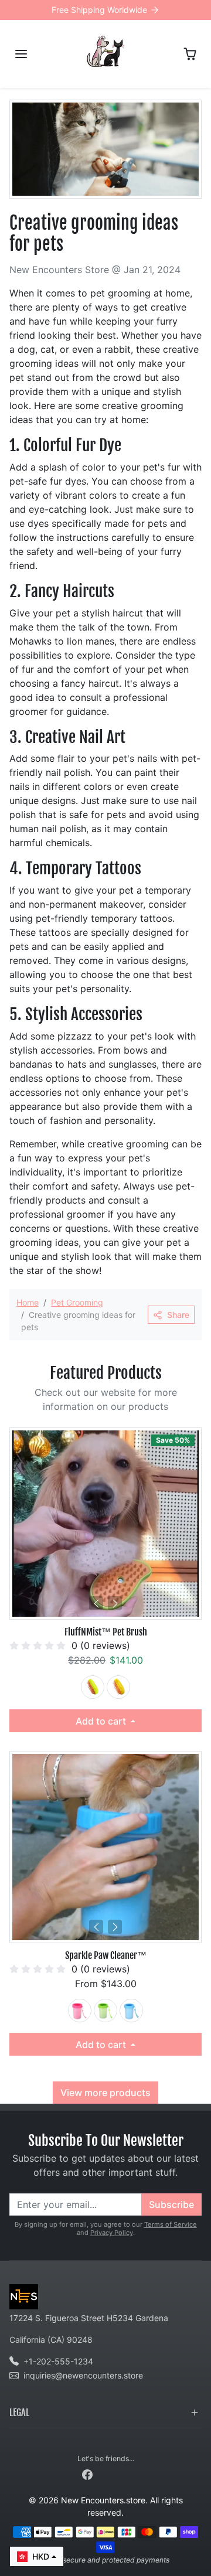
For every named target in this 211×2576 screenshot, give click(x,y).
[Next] (115, 1603)
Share (178, 1315)
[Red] (80, 2011)
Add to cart (102, 1721)
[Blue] (131, 2011)
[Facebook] (87, 2474)
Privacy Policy (112, 2233)
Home (28, 1302)
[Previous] (96, 1603)
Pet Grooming (77, 1302)
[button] (21, 54)
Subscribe (171, 2204)
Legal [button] (19, 2413)
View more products (105, 2093)
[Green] (93, 1687)
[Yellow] (118, 1687)
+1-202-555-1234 (58, 2361)
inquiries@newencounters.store (83, 2375)
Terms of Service (171, 2224)
